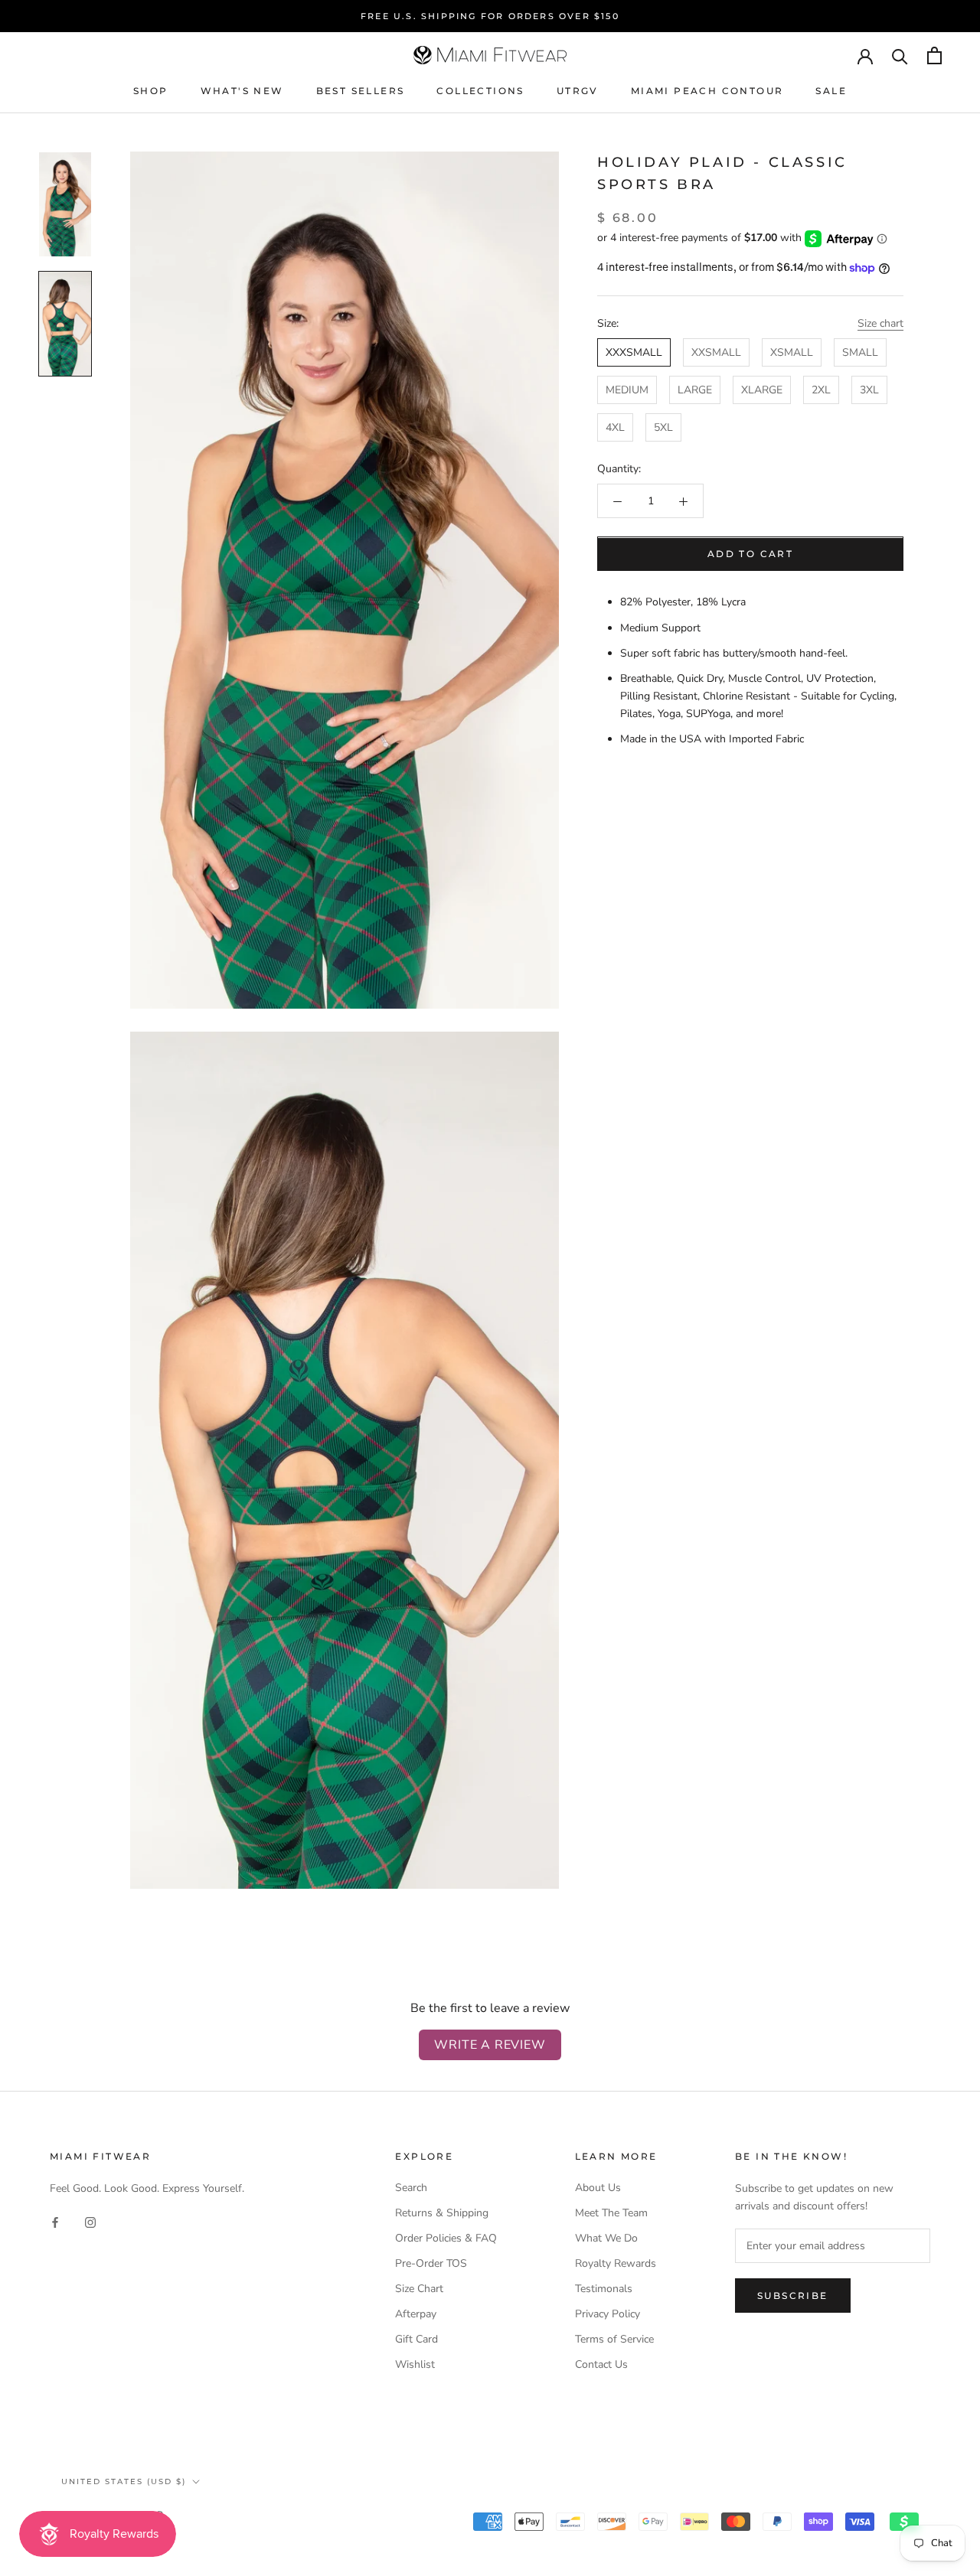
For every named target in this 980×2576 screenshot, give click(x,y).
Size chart (880, 323)
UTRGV (578, 91)
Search (411, 2188)
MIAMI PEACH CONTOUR (707, 91)
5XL (663, 428)
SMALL (860, 352)
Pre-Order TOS (431, 2263)
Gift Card (416, 2339)
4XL (615, 428)
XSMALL (792, 352)
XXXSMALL (634, 352)
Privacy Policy (608, 2314)
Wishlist (415, 2364)
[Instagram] (90, 2221)
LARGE (695, 391)
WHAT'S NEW (242, 91)
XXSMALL (716, 352)
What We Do (606, 2238)
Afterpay (416, 2314)
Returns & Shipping (442, 2213)
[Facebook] (55, 2221)
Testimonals (604, 2289)
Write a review (490, 2045)
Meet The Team (611, 2213)
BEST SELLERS (361, 91)
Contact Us (601, 2364)
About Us (598, 2188)
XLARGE (762, 391)
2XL (821, 391)
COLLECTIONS (480, 91)
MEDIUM (627, 391)
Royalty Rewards (616, 2263)
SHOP (151, 91)
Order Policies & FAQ (446, 2238)
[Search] (900, 55)
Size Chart (419, 2289)
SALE (831, 91)
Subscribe (793, 2296)
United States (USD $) (124, 2481)
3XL (869, 391)
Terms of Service (614, 2339)
